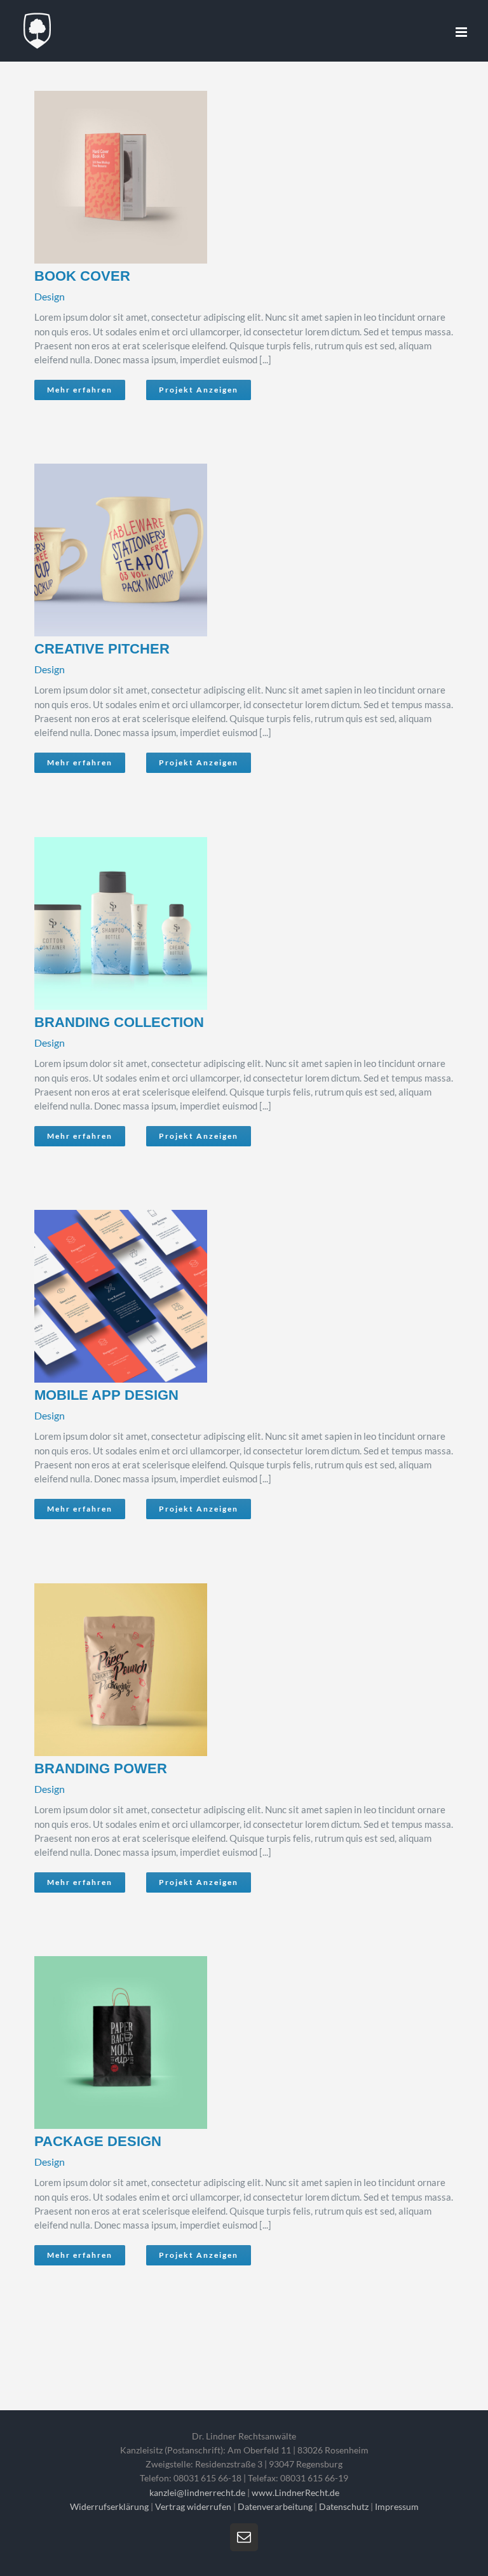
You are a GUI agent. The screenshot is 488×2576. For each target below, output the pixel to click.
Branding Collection (225, 923)
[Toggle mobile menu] (462, 32)
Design (50, 296)
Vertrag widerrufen (193, 2506)
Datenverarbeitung (275, 2506)
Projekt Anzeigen (199, 390)
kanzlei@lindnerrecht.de (198, 2492)
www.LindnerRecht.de (295, 2492)
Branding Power (225, 1670)
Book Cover (225, 177)
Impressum (397, 2506)
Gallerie (255, 177)
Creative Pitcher (225, 550)
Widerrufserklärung (109, 2506)
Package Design (225, 2043)
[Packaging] (240, 177)
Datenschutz (344, 2506)
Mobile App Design (225, 1296)
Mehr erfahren (80, 390)
